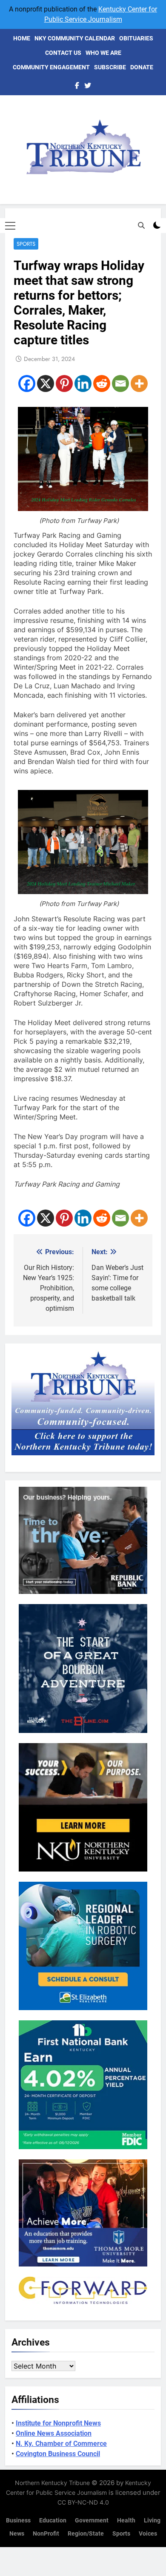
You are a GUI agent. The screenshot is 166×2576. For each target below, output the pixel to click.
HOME (22, 38)
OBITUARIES (136, 38)
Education (53, 2521)
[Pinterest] (64, 383)
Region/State (86, 2534)
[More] (139, 383)
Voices (148, 2534)
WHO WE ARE (103, 53)
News (17, 2534)
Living (152, 2521)
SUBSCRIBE (110, 67)
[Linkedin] (83, 383)
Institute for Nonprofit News (58, 2423)
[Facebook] (27, 383)
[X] (46, 383)
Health (126, 2521)
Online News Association (54, 2433)
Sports (26, 244)
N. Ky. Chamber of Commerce (61, 2444)
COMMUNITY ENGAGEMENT (51, 67)
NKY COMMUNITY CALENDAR (75, 38)
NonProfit (46, 2534)
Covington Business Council (58, 2454)
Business (18, 2521)
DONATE (142, 67)
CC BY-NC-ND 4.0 (83, 2502)
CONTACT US (63, 53)
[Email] (120, 383)
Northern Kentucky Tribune (52, 2483)
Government (92, 2521)
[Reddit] (102, 383)
